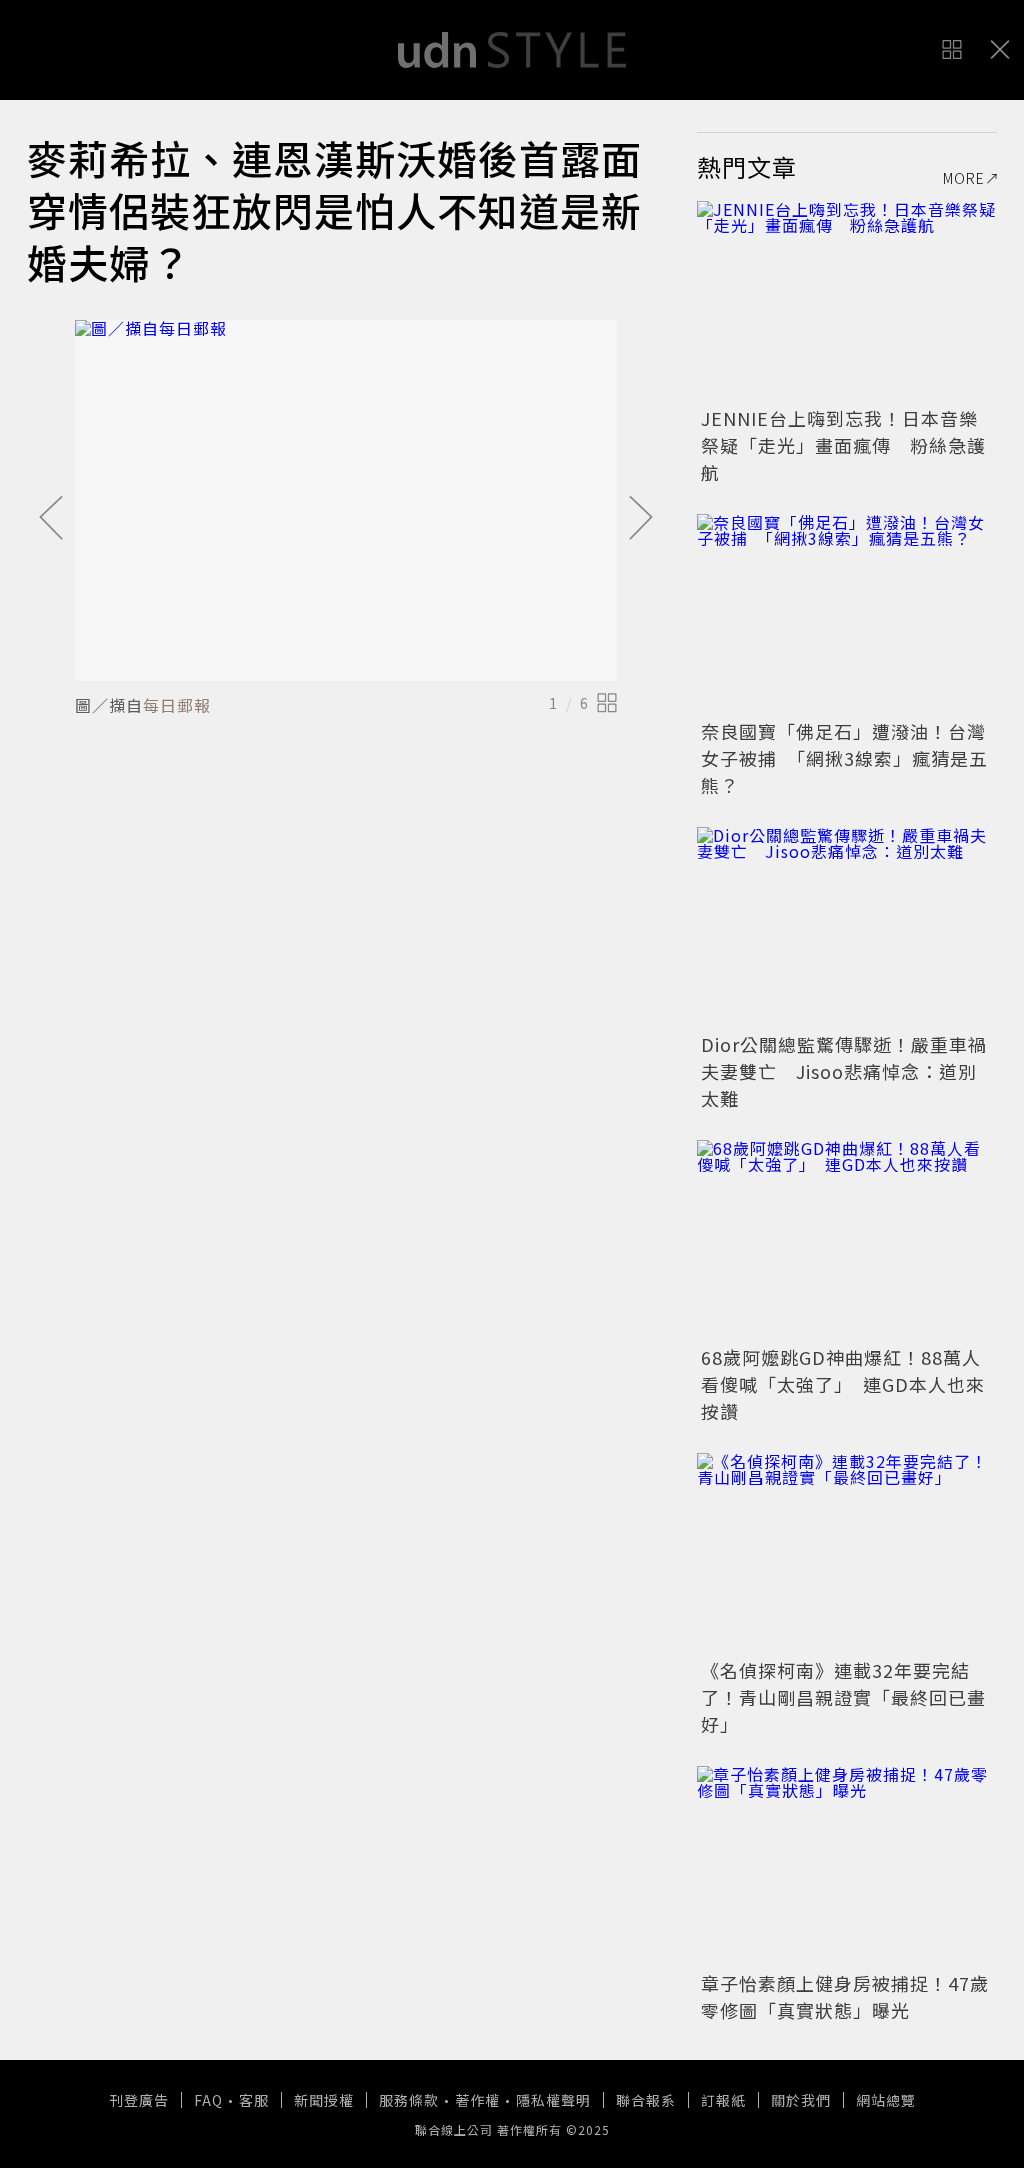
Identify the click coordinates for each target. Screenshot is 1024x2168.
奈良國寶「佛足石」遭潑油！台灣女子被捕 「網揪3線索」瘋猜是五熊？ (844, 758)
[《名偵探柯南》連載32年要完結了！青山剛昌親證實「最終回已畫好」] (847, 1553)
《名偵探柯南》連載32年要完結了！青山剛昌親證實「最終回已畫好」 (843, 1697)
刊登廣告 (139, 2100)
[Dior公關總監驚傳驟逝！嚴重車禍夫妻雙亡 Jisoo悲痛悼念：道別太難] (847, 927)
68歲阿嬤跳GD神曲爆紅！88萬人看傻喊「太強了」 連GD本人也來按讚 (843, 1384)
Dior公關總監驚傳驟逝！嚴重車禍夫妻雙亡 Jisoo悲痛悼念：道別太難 (844, 1071)
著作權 (477, 2100)
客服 (254, 2100)
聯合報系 (646, 2100)
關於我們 (801, 2100)
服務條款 (409, 2100)
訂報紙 (723, 2100)
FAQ (208, 2100)
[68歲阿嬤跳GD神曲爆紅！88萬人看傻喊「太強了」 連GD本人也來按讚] (847, 1240)
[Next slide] (641, 519)
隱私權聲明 (553, 2100)
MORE (964, 178)
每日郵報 (177, 705)
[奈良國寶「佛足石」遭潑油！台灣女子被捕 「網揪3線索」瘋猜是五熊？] (847, 614)
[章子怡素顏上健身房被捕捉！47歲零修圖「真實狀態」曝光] (847, 1866)
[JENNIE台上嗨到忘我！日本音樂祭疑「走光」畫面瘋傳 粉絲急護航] (847, 301)
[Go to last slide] (51, 519)
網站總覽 (886, 2100)
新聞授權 (324, 2100)
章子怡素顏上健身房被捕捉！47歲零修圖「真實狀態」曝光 (845, 1996)
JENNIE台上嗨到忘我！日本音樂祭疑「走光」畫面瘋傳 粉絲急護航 (843, 445)
